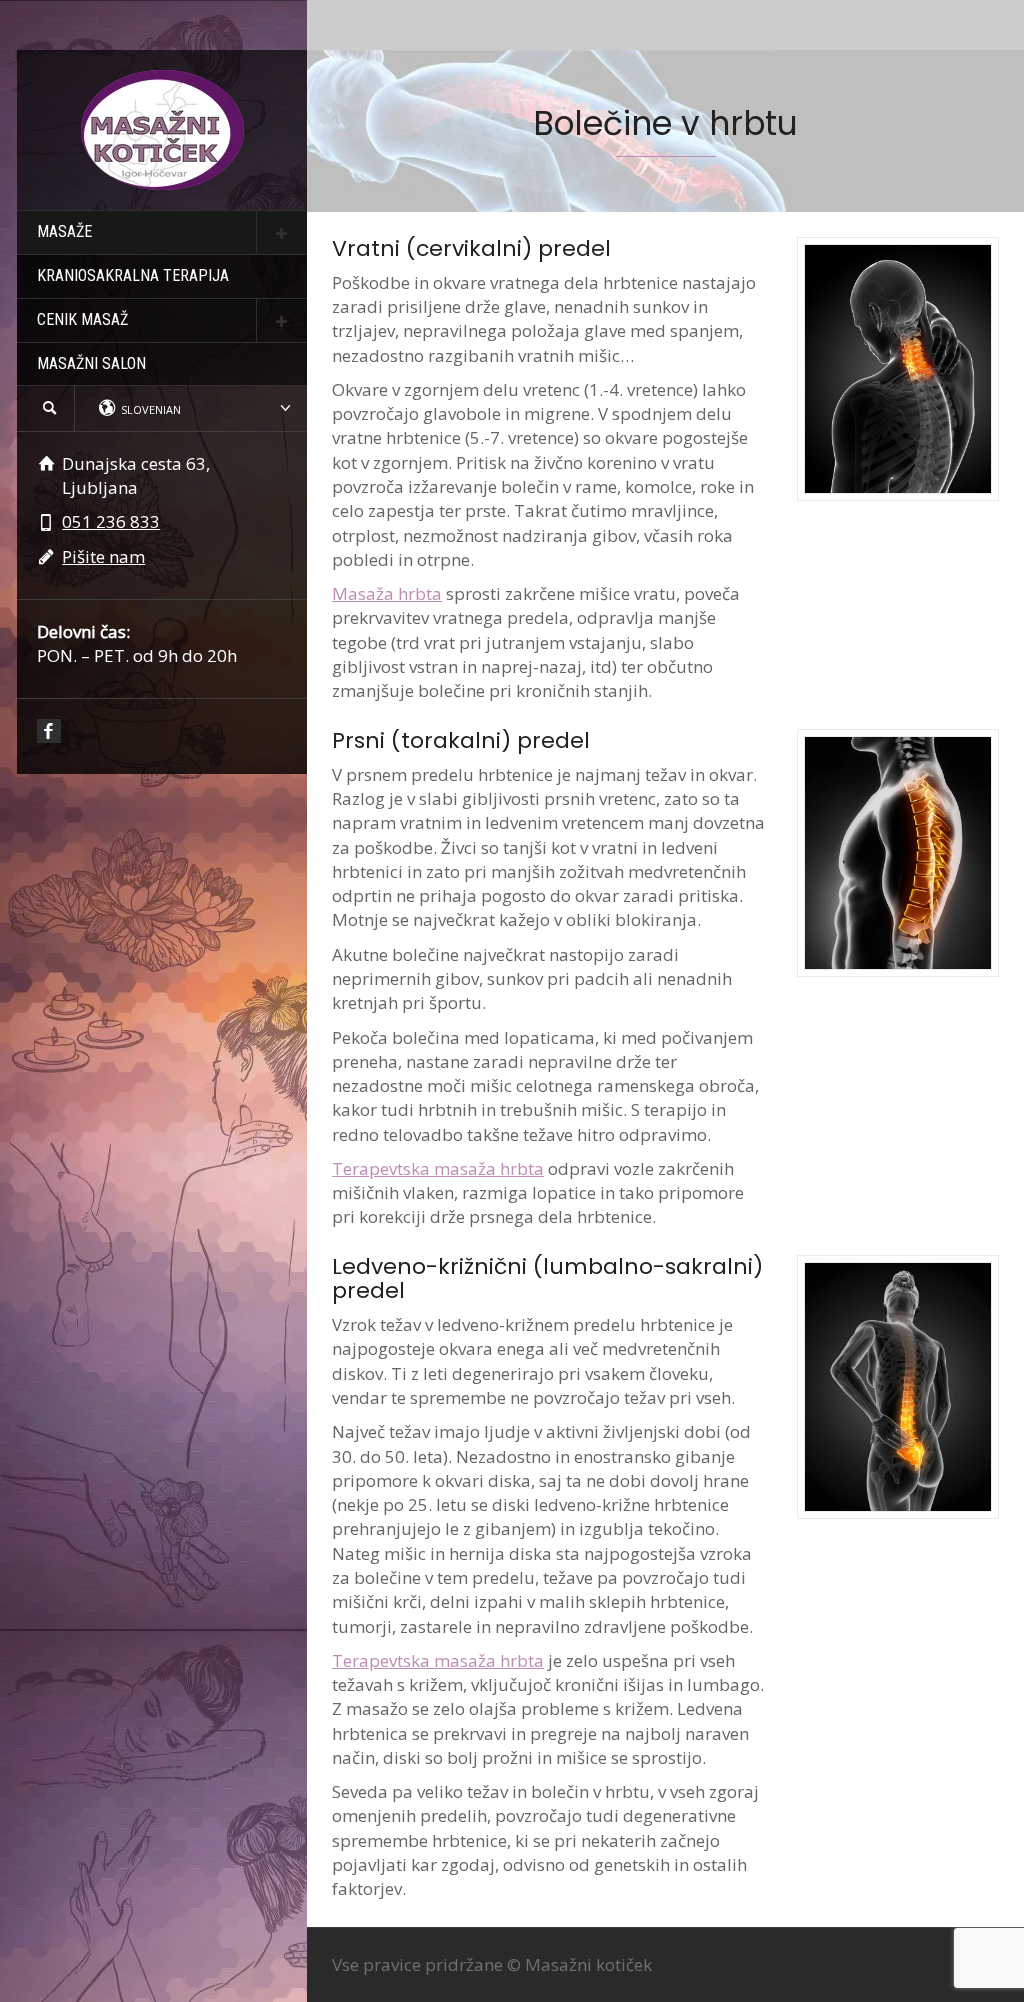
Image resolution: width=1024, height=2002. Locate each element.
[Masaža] (162, 128)
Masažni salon (91, 363)
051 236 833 (111, 521)
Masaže (64, 231)
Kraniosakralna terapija (133, 275)
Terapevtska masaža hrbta (438, 1168)
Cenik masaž (82, 319)
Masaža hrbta (387, 593)
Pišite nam (103, 556)
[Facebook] (49, 731)
